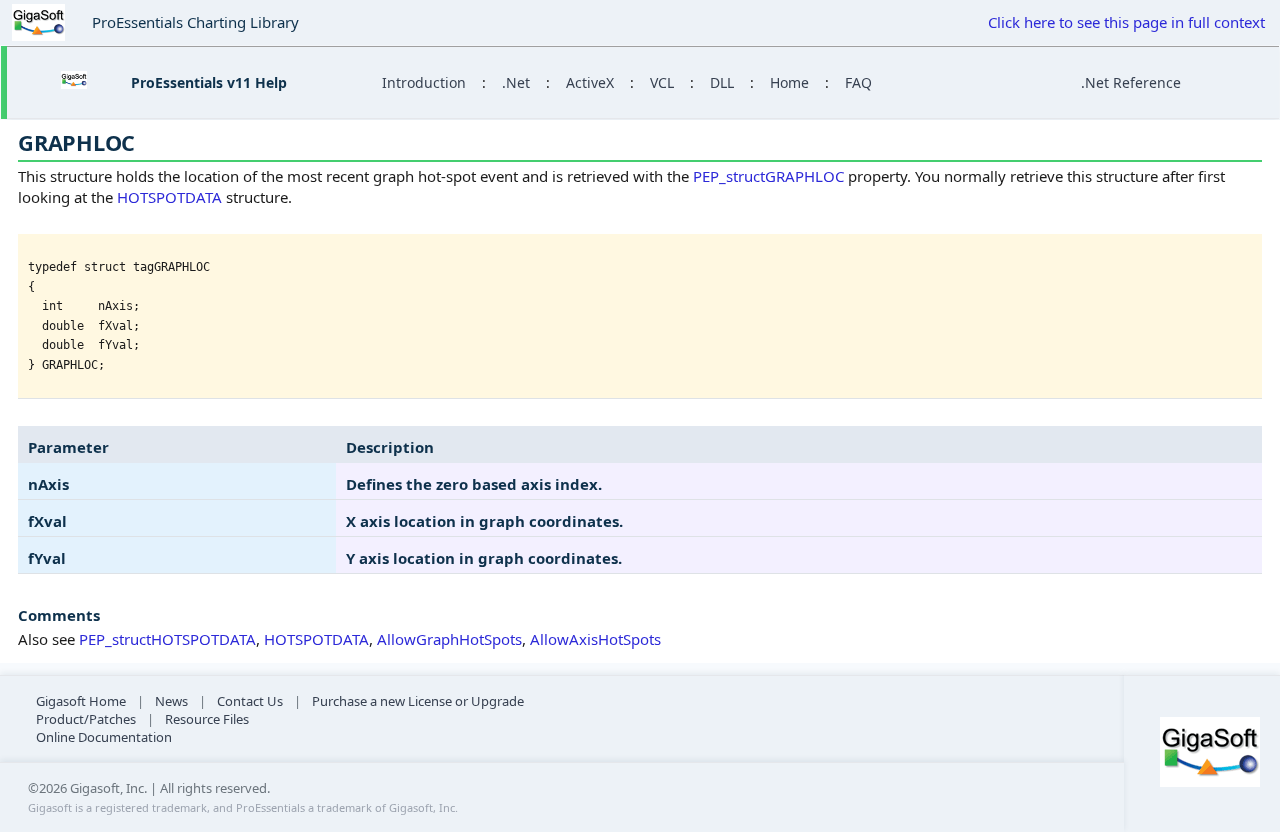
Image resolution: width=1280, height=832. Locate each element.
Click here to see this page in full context (1126, 22)
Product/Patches (86, 719)
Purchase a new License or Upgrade (418, 701)
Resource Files (207, 719)
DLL (722, 82)
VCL (662, 82)
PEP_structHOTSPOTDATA (167, 639)
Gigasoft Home (81, 701)
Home (789, 82)
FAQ (858, 82)
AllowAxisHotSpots (595, 639)
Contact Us (250, 701)
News (171, 701)
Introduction (424, 82)
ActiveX (590, 82)
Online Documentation (104, 737)
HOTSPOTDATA (169, 197)
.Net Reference (1131, 82)
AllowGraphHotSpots (449, 639)
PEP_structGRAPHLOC (768, 176)
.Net (516, 82)
